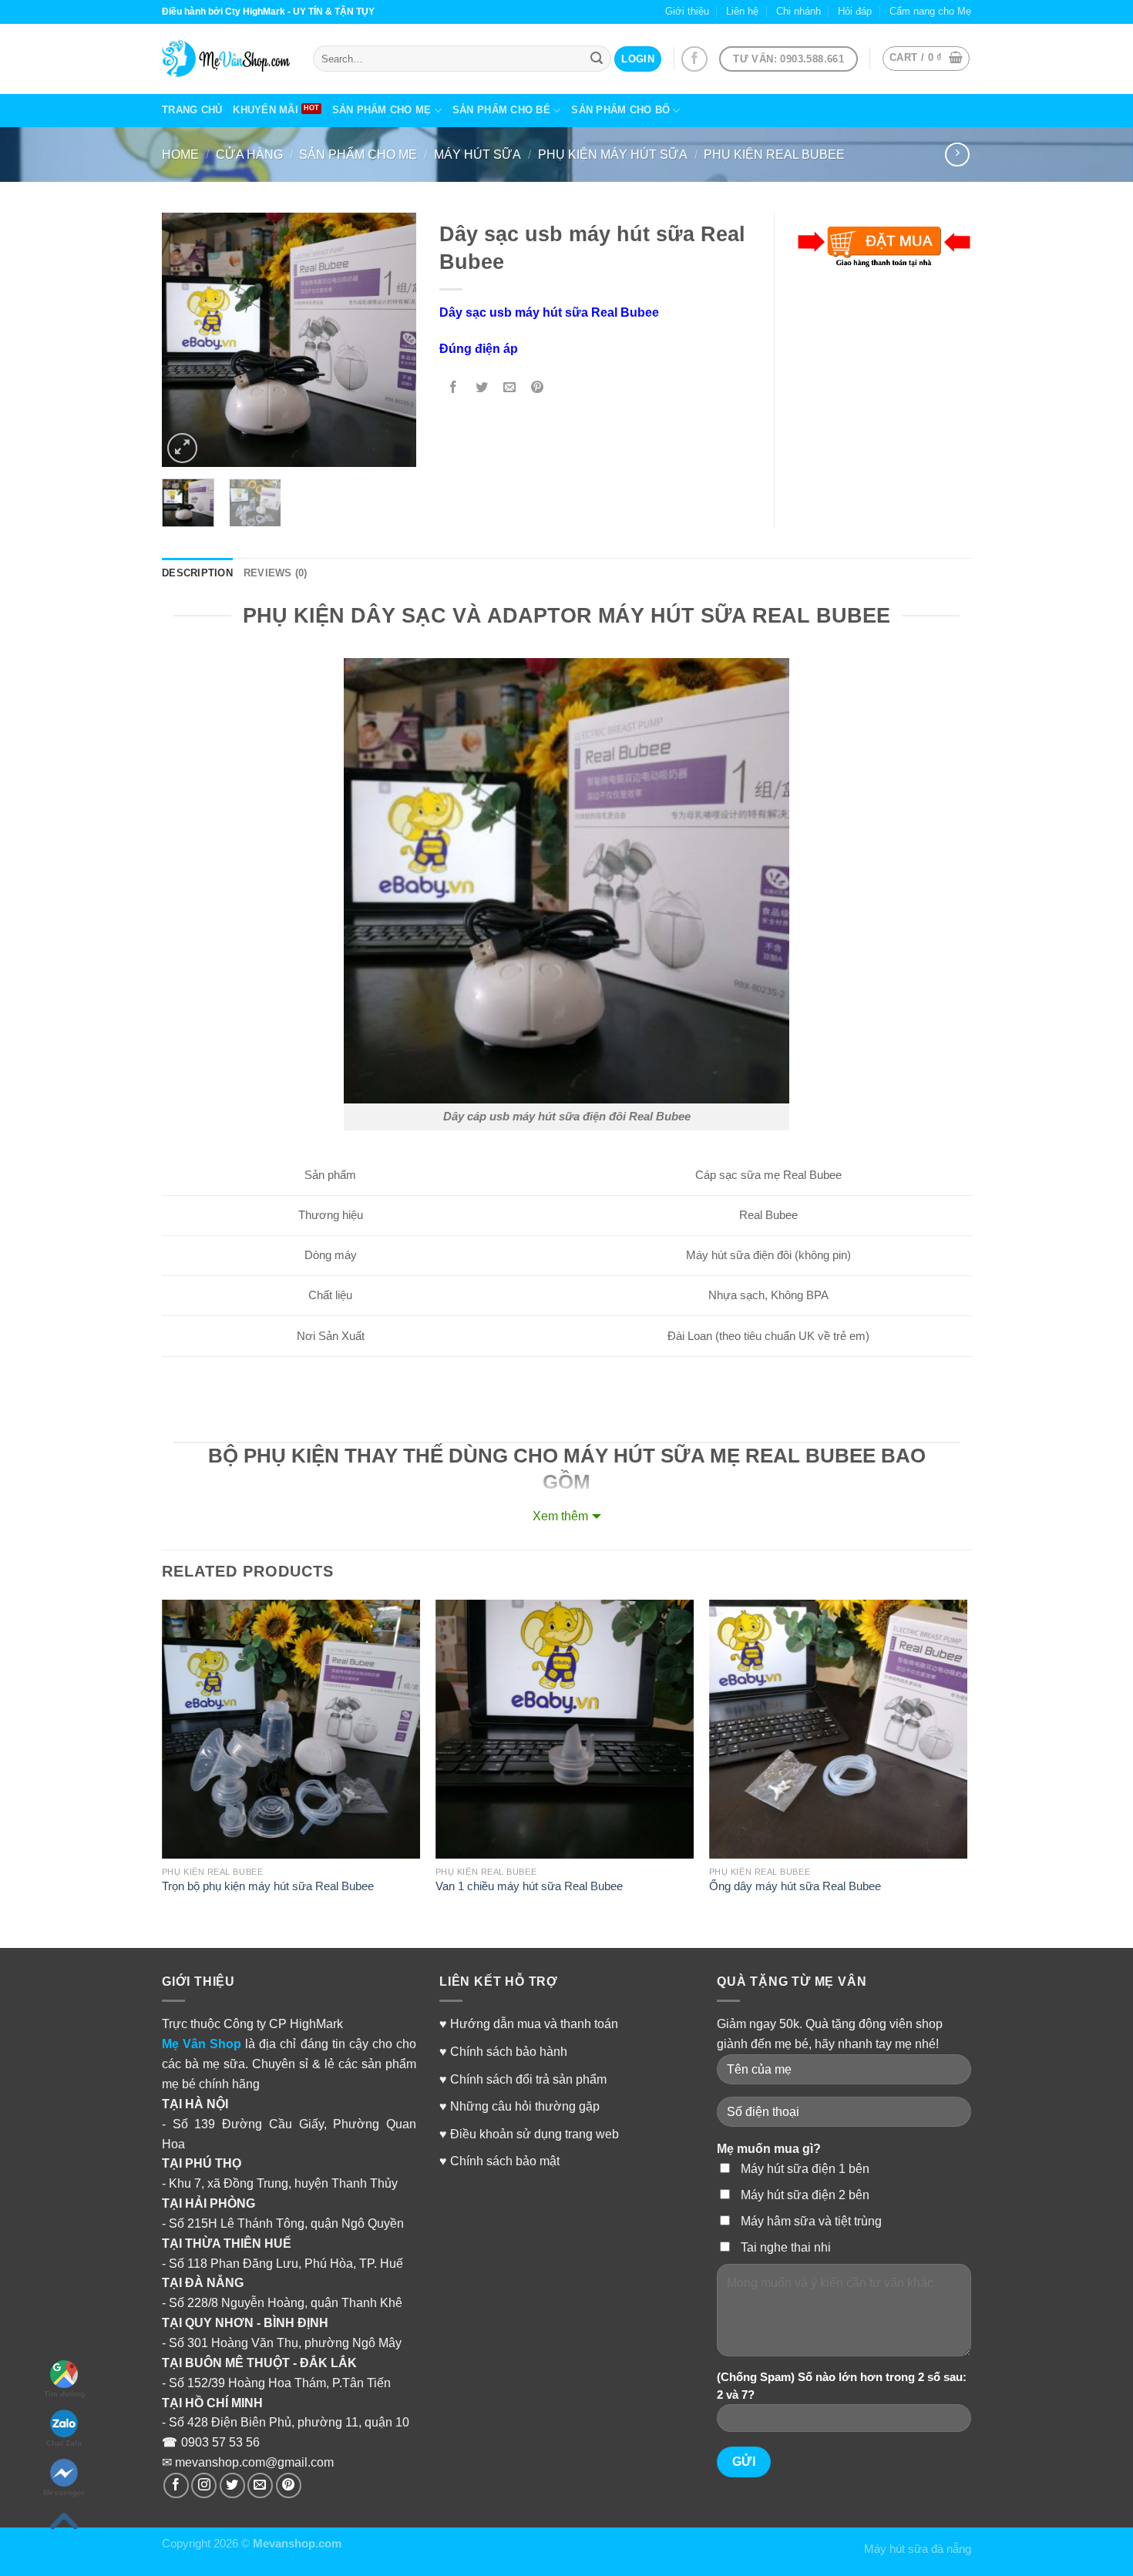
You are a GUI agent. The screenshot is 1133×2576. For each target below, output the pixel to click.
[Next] (392, 340)
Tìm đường (64, 2394)
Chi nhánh (798, 11)
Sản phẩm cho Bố (620, 110)
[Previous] (187, 340)
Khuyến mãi (266, 110)
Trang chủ (192, 110)
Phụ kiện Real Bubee (774, 154)
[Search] (597, 59)
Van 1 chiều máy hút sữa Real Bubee (529, 1886)
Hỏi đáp (855, 11)
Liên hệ (742, 11)
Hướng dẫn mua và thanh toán (534, 2024)
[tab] (197, 574)
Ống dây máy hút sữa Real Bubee (795, 1886)
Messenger (64, 2492)
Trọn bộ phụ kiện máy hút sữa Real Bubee (268, 1886)
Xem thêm (560, 1516)
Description (197, 573)
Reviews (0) (276, 573)
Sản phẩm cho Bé (501, 110)
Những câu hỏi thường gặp (525, 2106)
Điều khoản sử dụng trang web (535, 2134)
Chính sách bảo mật (505, 2161)
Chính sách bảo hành (509, 2051)
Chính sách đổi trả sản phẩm (528, 2079)
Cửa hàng (249, 154)
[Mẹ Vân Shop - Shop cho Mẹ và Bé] (226, 59)
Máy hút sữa (477, 154)
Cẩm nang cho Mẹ (930, 11)
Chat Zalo (64, 2443)
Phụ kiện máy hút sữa (613, 154)
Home (180, 154)
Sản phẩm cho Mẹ (382, 110)
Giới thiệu (687, 11)
